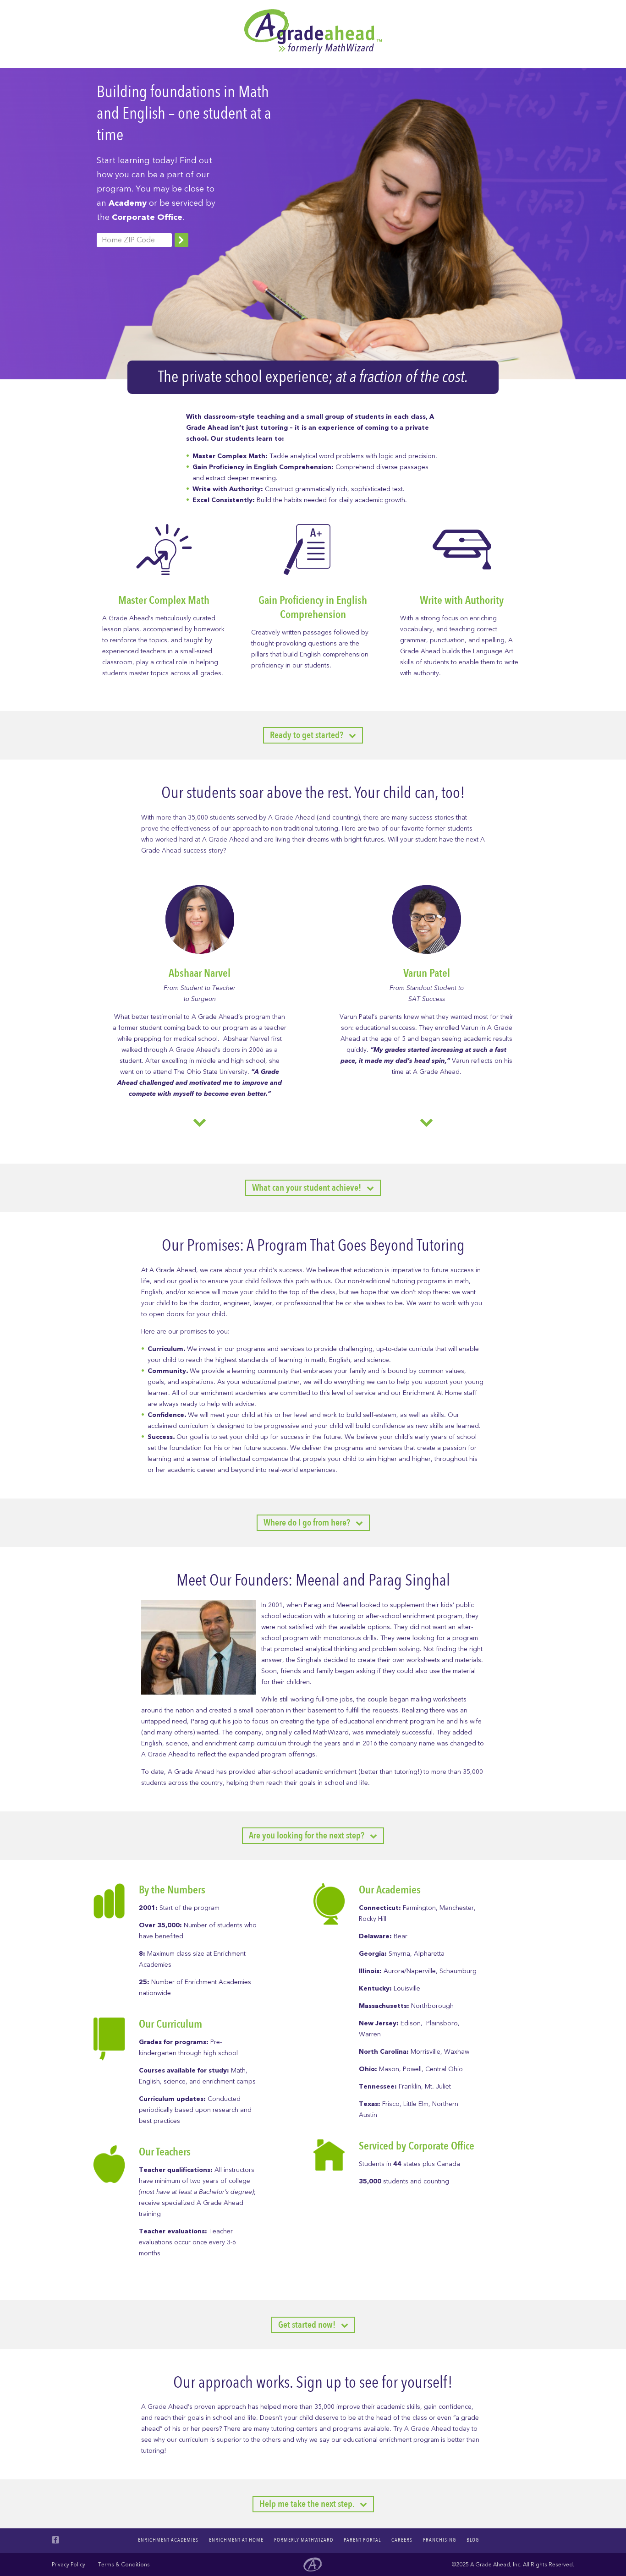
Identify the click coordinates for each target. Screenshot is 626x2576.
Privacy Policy (69, 2565)
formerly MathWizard (304, 2540)
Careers (402, 2540)
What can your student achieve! (309, 1188)
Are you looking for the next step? (309, 1835)
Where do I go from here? (310, 1523)
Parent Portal (362, 2540)
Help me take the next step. (310, 2504)
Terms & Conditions (124, 2565)
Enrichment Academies (168, 2540)
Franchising (439, 2540)
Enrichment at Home (236, 2540)
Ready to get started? (309, 735)
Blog (473, 2540)
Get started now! (310, 2325)
